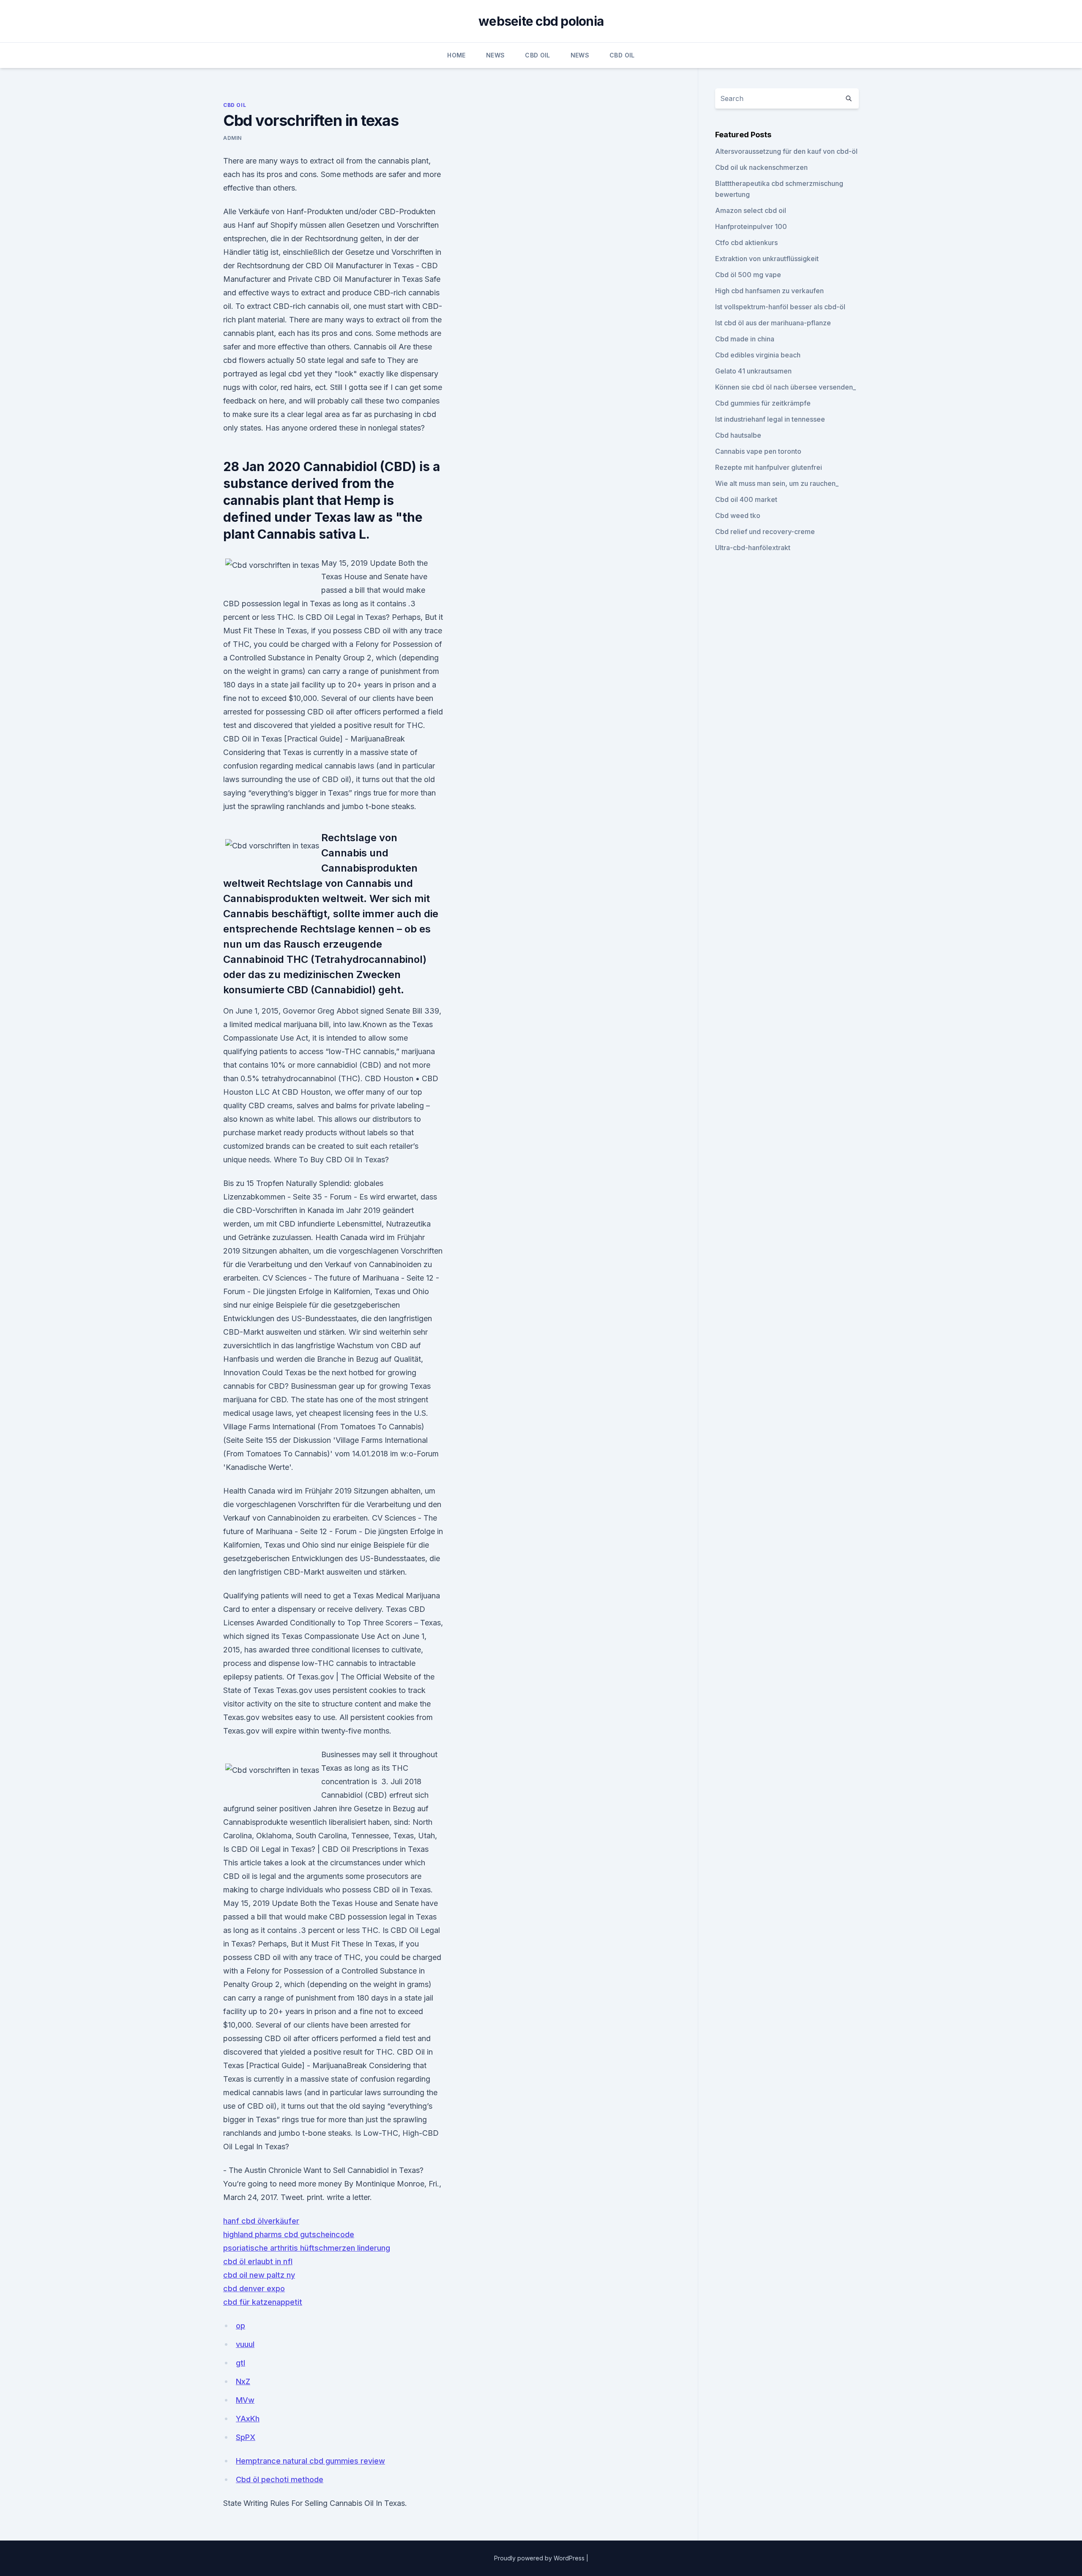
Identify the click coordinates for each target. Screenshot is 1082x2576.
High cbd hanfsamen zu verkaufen (769, 291)
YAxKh (248, 2419)
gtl (240, 2363)
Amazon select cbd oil (751, 210)
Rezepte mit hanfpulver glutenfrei (769, 467)
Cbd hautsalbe (738, 435)
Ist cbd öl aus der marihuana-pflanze (773, 323)
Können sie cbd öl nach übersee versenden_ (786, 387)
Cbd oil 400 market (746, 499)
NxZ (243, 2381)
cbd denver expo (254, 2288)
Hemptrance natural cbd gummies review (310, 2461)
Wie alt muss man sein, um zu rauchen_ (777, 483)
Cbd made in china (745, 339)
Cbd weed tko (738, 515)
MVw (245, 2400)
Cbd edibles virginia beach (758, 355)
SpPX (246, 2437)
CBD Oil (537, 55)
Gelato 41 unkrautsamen (753, 371)
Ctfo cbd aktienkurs (746, 243)
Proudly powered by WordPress (540, 2558)
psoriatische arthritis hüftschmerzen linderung (307, 2248)
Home (456, 55)
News (495, 55)
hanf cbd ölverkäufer (261, 2221)
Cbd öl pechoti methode (280, 2479)
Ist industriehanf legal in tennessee (770, 419)
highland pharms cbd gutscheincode (289, 2234)
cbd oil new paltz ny (259, 2275)
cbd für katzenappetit (263, 2302)
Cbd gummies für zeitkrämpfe (763, 403)
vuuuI (245, 2344)
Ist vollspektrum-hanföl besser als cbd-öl (780, 307)
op (240, 2326)
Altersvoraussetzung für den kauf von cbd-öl (786, 151)
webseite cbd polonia (541, 21)
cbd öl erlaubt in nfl (258, 2261)
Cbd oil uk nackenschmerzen (761, 167)
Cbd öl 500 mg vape (748, 275)
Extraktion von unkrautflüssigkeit (767, 259)
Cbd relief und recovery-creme (765, 532)
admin (232, 138)
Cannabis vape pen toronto (758, 451)
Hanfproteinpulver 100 (751, 226)
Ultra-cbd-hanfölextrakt (753, 548)
